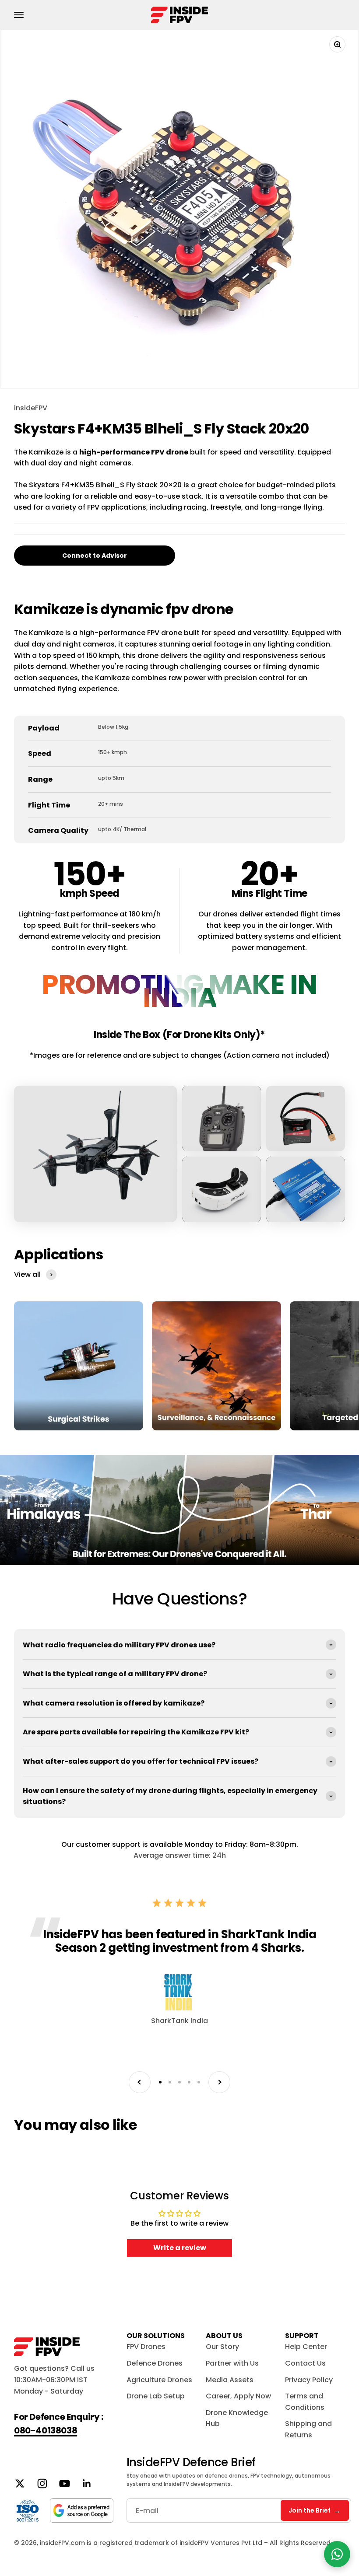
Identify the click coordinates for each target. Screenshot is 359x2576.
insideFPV (31, 408)
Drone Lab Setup (156, 2396)
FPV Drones (146, 2347)
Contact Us (305, 2363)
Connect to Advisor (95, 556)
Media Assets (230, 2380)
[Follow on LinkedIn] (87, 2483)
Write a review (180, 2248)
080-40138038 (46, 2430)
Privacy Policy (309, 2380)
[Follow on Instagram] (42, 2483)
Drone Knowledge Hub (237, 2418)
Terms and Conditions (305, 2402)
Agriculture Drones (159, 2380)
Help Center (306, 2347)
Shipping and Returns (308, 2429)
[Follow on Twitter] (20, 2483)
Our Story (222, 2347)
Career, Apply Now (238, 2396)
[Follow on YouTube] (65, 2483)
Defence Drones (155, 2363)
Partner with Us (232, 2363)
